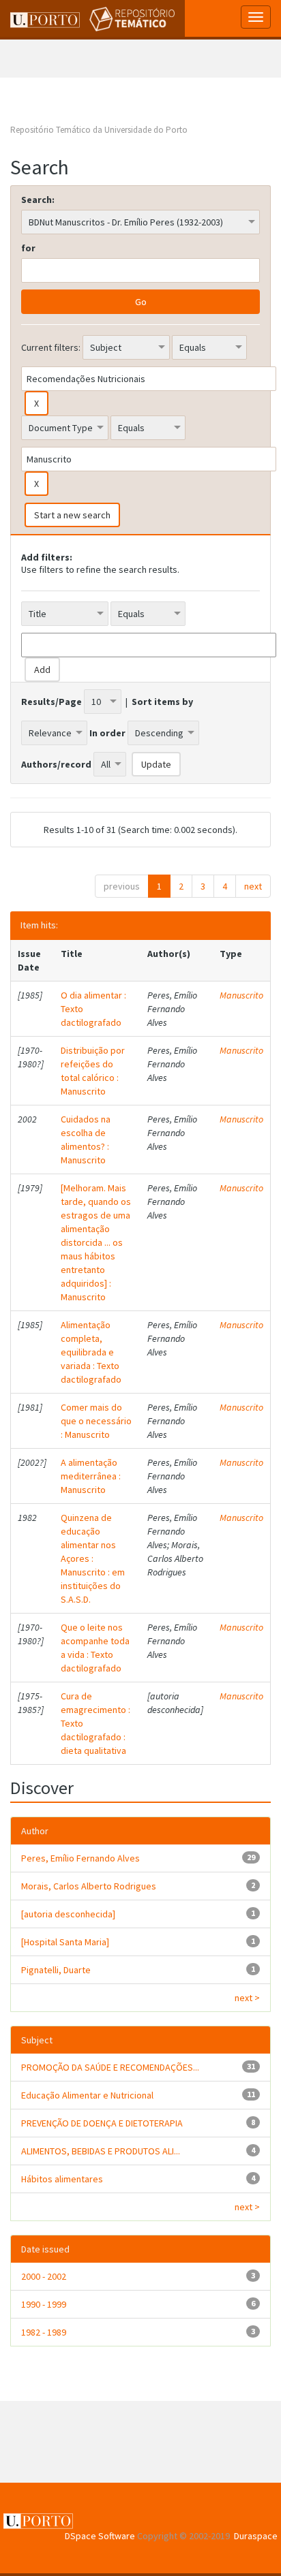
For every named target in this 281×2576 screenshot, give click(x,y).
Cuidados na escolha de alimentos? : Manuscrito (86, 1140)
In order (107, 733)
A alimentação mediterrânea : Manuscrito (91, 1476)
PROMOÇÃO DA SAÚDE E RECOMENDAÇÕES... (110, 2067)
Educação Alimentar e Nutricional (87, 2095)
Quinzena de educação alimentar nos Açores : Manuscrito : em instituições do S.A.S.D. (93, 1558)
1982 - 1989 (44, 2332)
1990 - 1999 (44, 2304)
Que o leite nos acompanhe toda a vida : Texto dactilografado (95, 1648)
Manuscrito (241, 995)
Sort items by (162, 702)
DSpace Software (100, 2536)
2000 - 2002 (44, 2276)
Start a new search (72, 515)
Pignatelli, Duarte (56, 1970)
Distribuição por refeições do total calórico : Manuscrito (93, 1071)
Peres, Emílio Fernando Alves (80, 1858)
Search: (38, 200)
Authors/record (56, 764)
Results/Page (51, 702)
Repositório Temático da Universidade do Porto (99, 130)
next (253, 886)
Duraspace (256, 2536)
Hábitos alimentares (62, 2179)
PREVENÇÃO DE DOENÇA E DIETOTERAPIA (102, 2123)
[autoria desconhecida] (68, 1914)
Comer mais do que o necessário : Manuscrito (96, 1421)
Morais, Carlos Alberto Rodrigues (89, 1886)
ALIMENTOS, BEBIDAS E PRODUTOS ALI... (101, 2151)
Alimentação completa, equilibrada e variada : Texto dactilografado (91, 1352)
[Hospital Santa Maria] (65, 1942)
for (28, 248)
